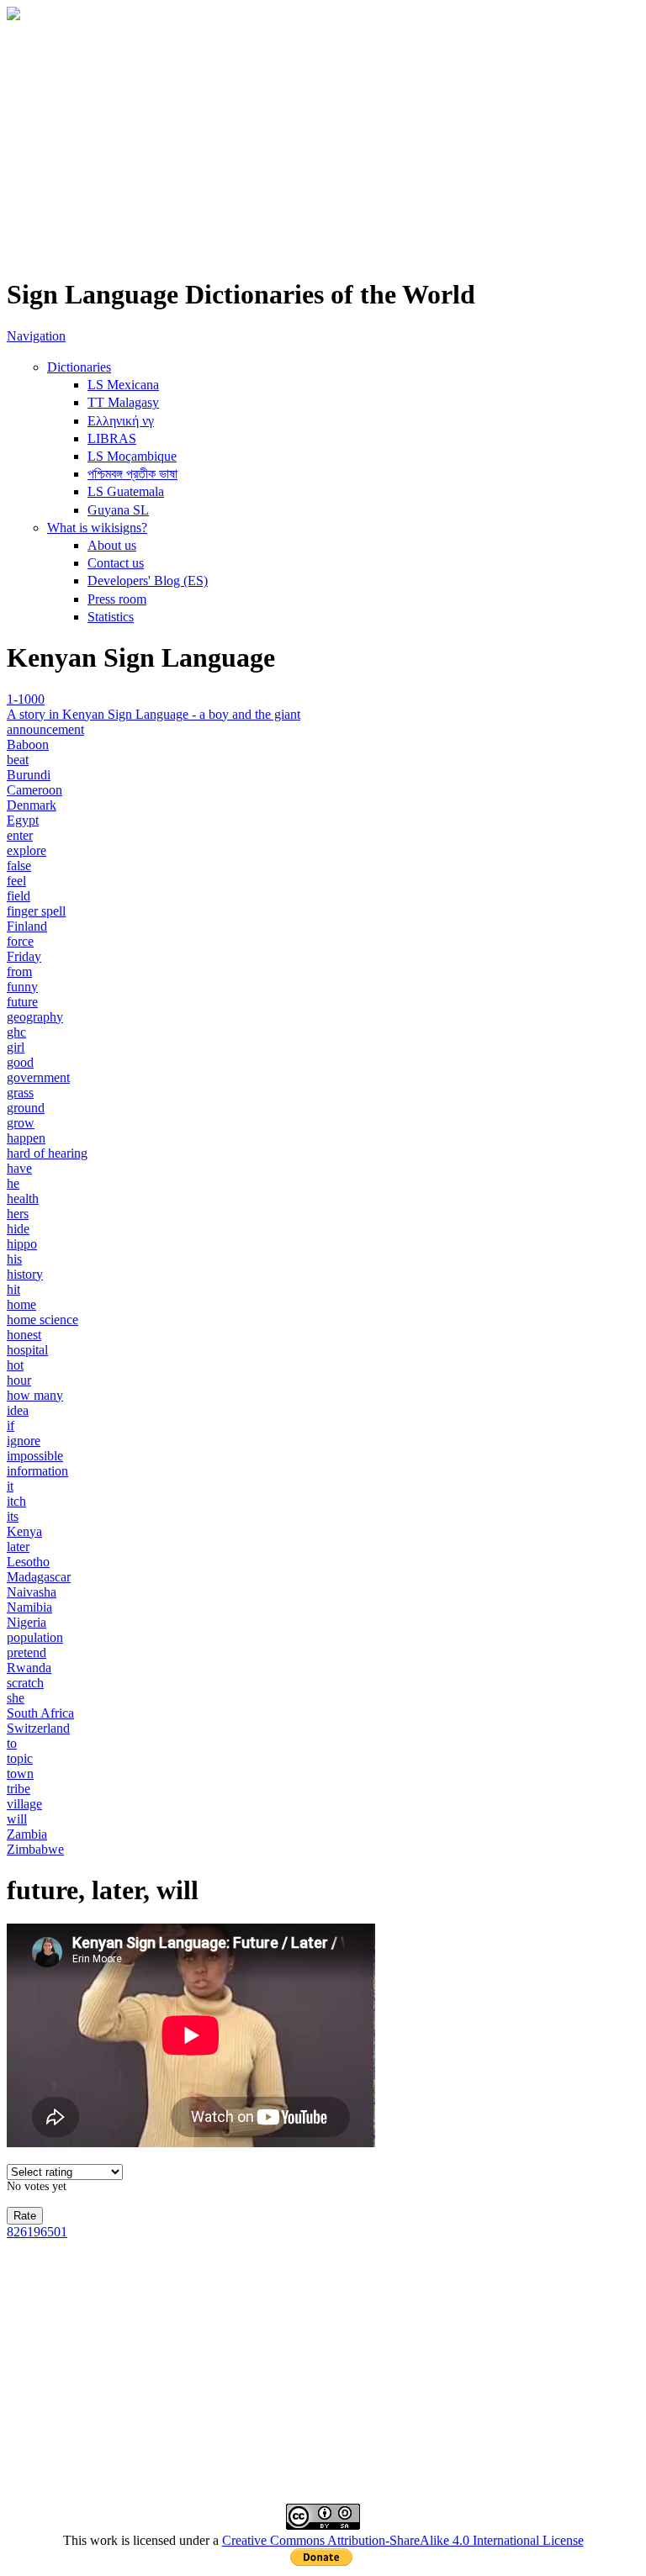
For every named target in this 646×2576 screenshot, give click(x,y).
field (19, 896)
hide (18, 1229)
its (13, 1516)
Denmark (32, 805)
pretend (26, 1652)
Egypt (23, 820)
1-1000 (26, 699)
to (12, 1743)
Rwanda (29, 1668)
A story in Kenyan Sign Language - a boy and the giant (154, 714)
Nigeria (26, 1622)
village (24, 1804)
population (35, 1637)
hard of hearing (47, 1153)
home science (42, 1320)
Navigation (36, 336)
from (19, 971)
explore (26, 850)
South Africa (40, 1713)
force (20, 941)
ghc (16, 1032)
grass (20, 1093)
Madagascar (39, 1577)
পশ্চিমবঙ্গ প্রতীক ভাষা (132, 474)
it (10, 1486)
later (18, 1547)
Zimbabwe (35, 1849)
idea (18, 1410)
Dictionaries (79, 367)
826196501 (37, 2232)
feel (16, 881)
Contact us (116, 563)
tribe (19, 1789)
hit (13, 1289)
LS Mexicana (123, 385)
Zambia (27, 1834)
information (37, 1471)
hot (15, 1365)
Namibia (29, 1607)
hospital (27, 1350)
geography (35, 1017)
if (11, 1425)
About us (112, 545)
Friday (24, 956)
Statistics (111, 617)
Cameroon (34, 790)
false (19, 866)
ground (26, 1108)
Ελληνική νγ (121, 421)
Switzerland (38, 1728)
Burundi (29, 775)
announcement (45, 729)
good (20, 1062)
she (16, 1698)
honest (24, 1335)
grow (21, 1123)
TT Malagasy (123, 402)
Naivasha (32, 1592)
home (21, 1304)
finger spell (36, 911)
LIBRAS (112, 438)
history (25, 1274)
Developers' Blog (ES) (148, 581)
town (20, 1774)
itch (16, 1501)
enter (20, 835)
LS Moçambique (132, 456)
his (14, 1259)
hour (19, 1380)
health (23, 1198)
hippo (22, 1244)
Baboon (28, 744)
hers (18, 1214)
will (17, 1819)
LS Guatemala (126, 491)
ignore (24, 1441)
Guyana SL (118, 510)
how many (35, 1395)
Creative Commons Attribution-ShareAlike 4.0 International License (403, 2540)
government (38, 1077)
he (13, 1183)
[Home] (13, 16)
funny (22, 987)
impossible (35, 1456)
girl (16, 1047)
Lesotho (28, 1562)
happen (26, 1138)
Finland (27, 926)
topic (20, 1758)
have (19, 1168)
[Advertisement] (323, 144)
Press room (117, 599)
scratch (25, 1683)
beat (18, 760)
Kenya (24, 1531)
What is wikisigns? (97, 528)
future (22, 1002)
